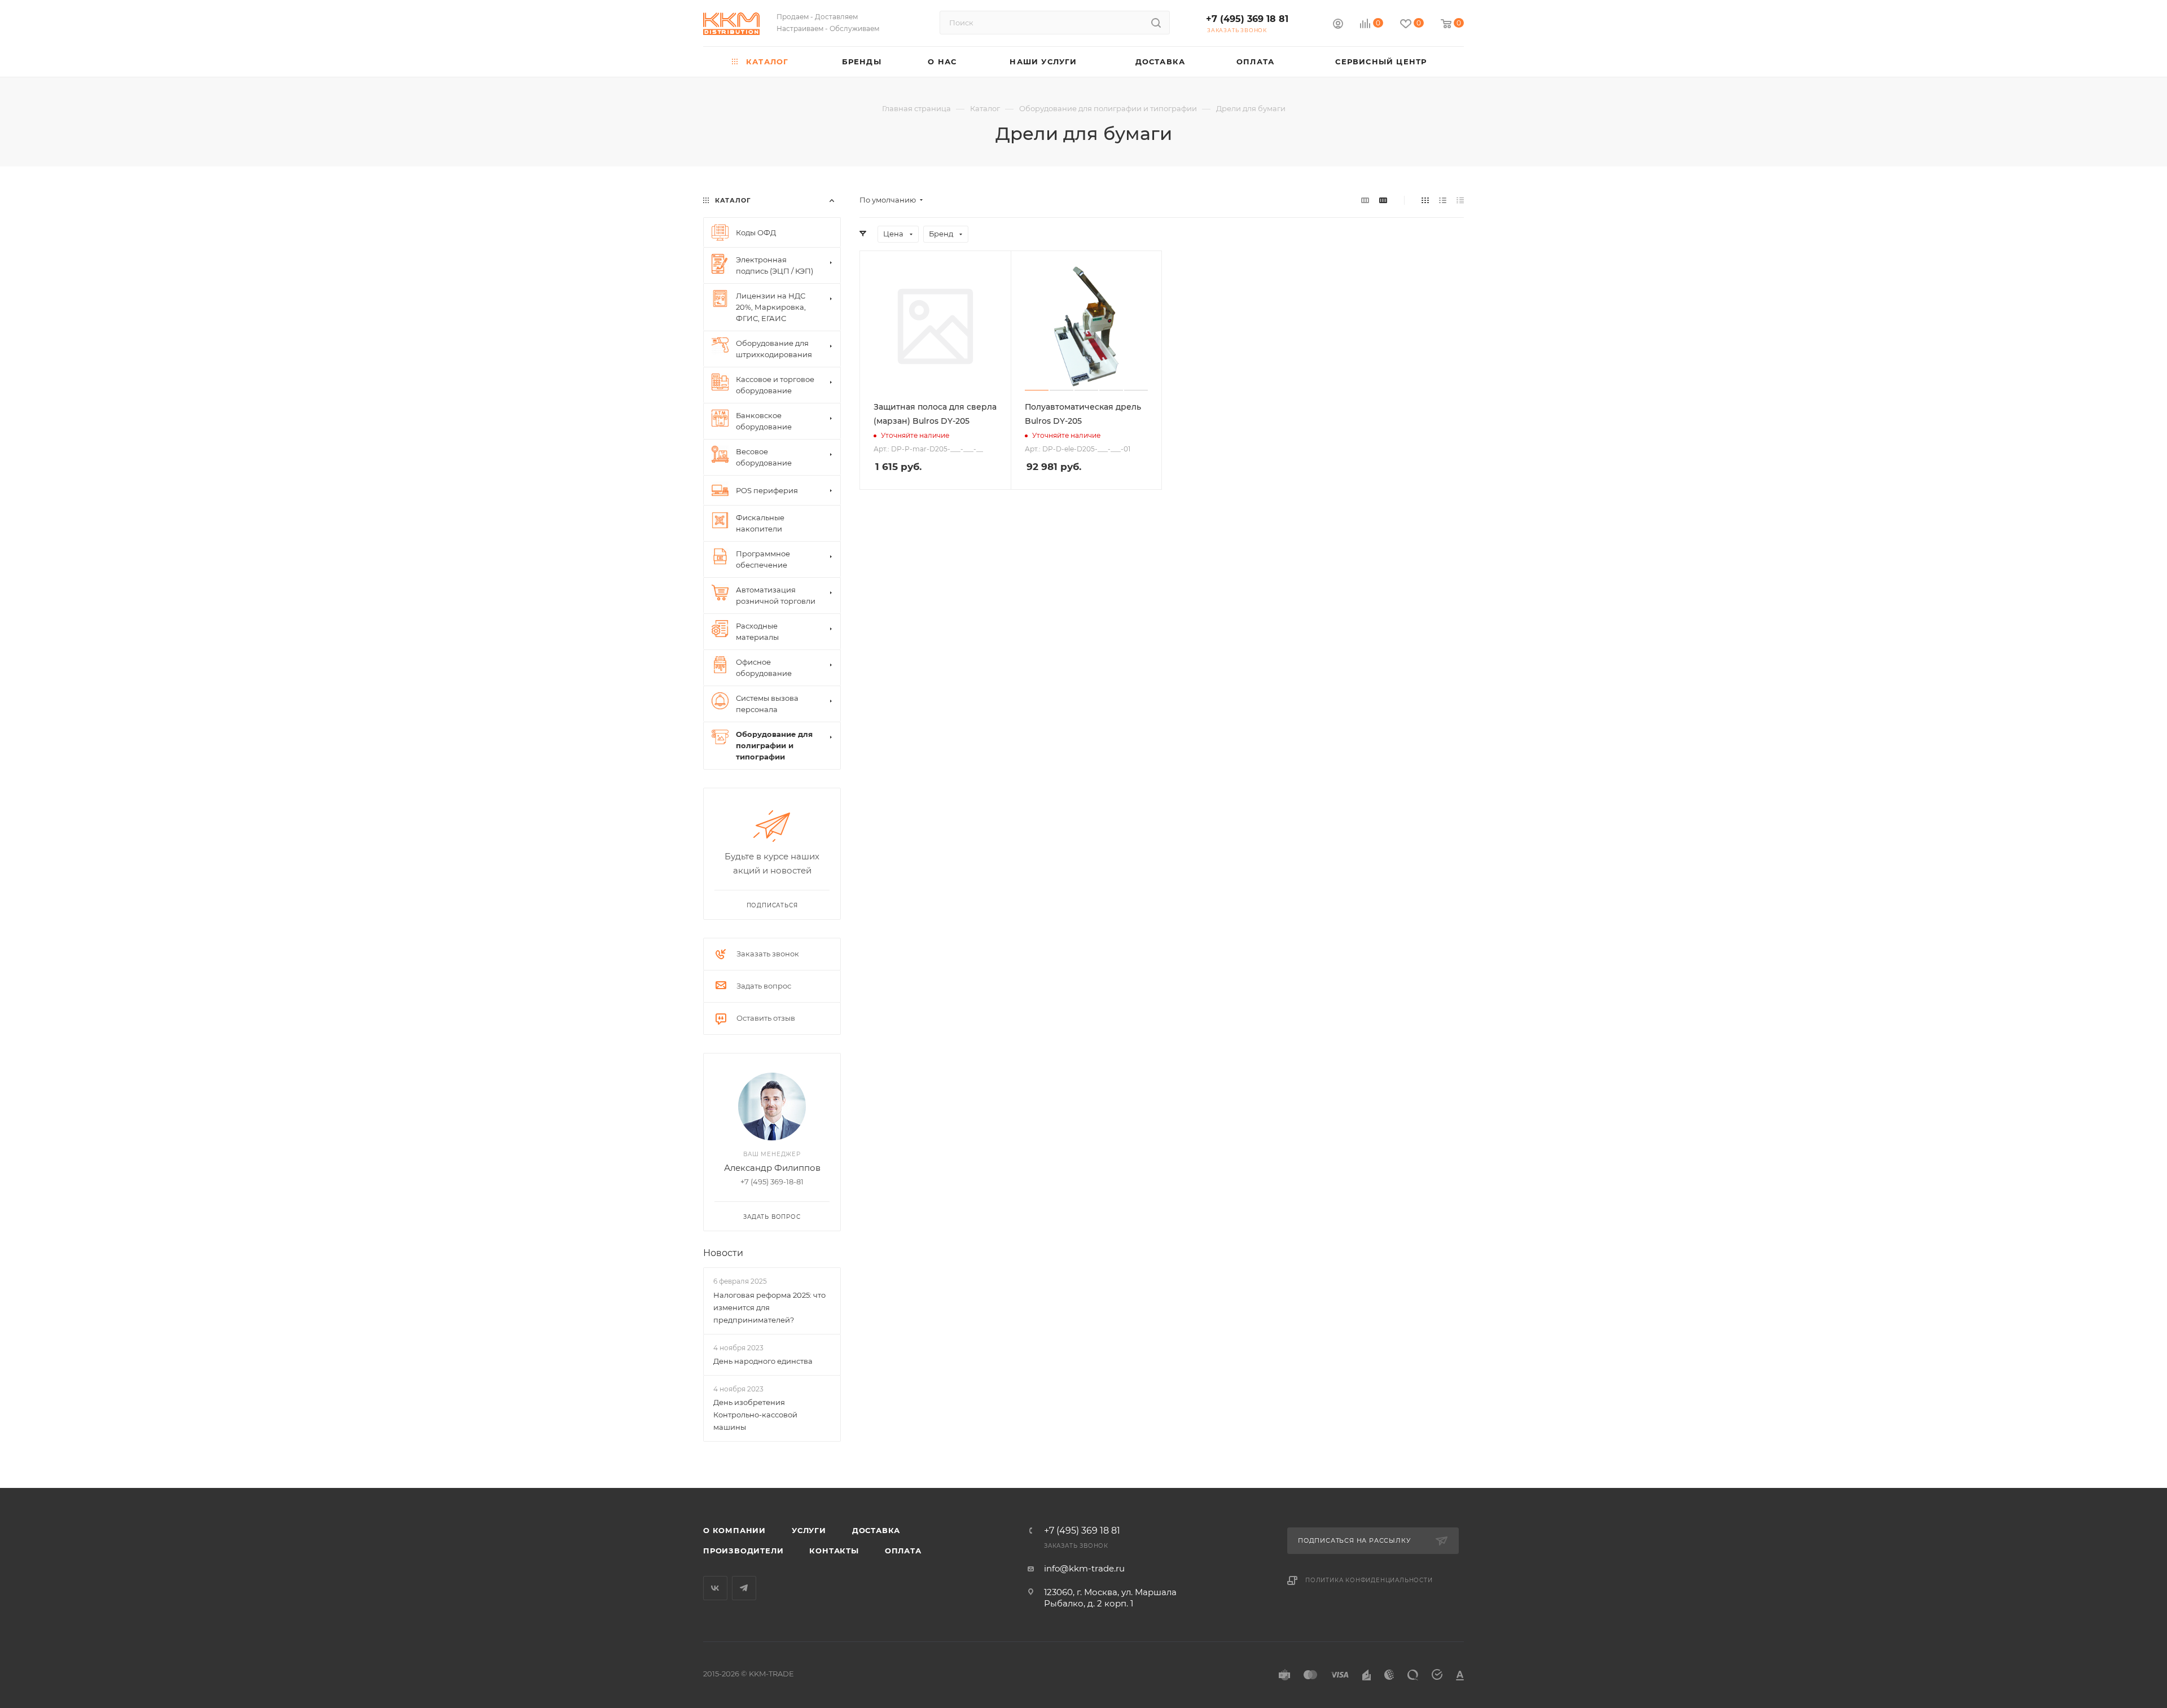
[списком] (1443, 200)
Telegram (744, 1588)
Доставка (876, 1530)
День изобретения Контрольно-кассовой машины (755, 1415)
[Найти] (1156, 23)
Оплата (903, 1551)
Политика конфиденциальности (1369, 1580)
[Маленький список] (1365, 200)
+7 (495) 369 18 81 (1247, 19)
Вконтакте (715, 1588)
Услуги (809, 1530)
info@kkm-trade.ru (1084, 1568)
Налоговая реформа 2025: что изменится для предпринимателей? (769, 1307)
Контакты (834, 1551)
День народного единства (763, 1361)
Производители (743, 1551)
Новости (723, 1253)
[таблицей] (1460, 200)
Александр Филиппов (772, 1168)
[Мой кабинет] (1338, 25)
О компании (734, 1530)
